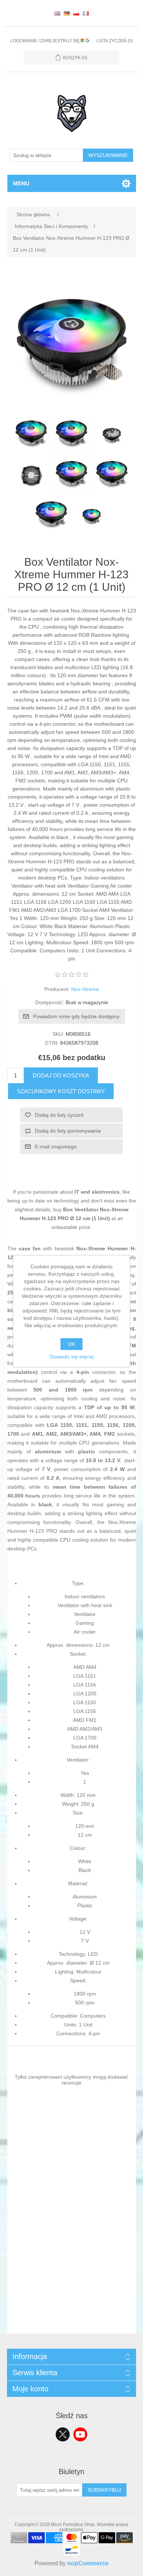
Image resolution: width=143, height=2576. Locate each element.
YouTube (80, 2434)
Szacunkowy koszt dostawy (61, 1091)
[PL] (76, 13)
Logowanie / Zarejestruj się (45, 41)
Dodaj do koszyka (61, 1075)
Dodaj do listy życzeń (59, 1115)
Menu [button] (21, 183)
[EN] (57, 13)
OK (71, 1344)
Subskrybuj (104, 2490)
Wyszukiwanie (108, 155)
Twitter (63, 2434)
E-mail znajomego (56, 1147)
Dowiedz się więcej (72, 1357)
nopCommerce (88, 2563)
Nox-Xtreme (85, 989)
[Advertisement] (71, 2262)
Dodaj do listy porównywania (68, 1131)
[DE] (67, 13)
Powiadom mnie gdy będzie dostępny (76, 1016)
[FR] (86, 13)
